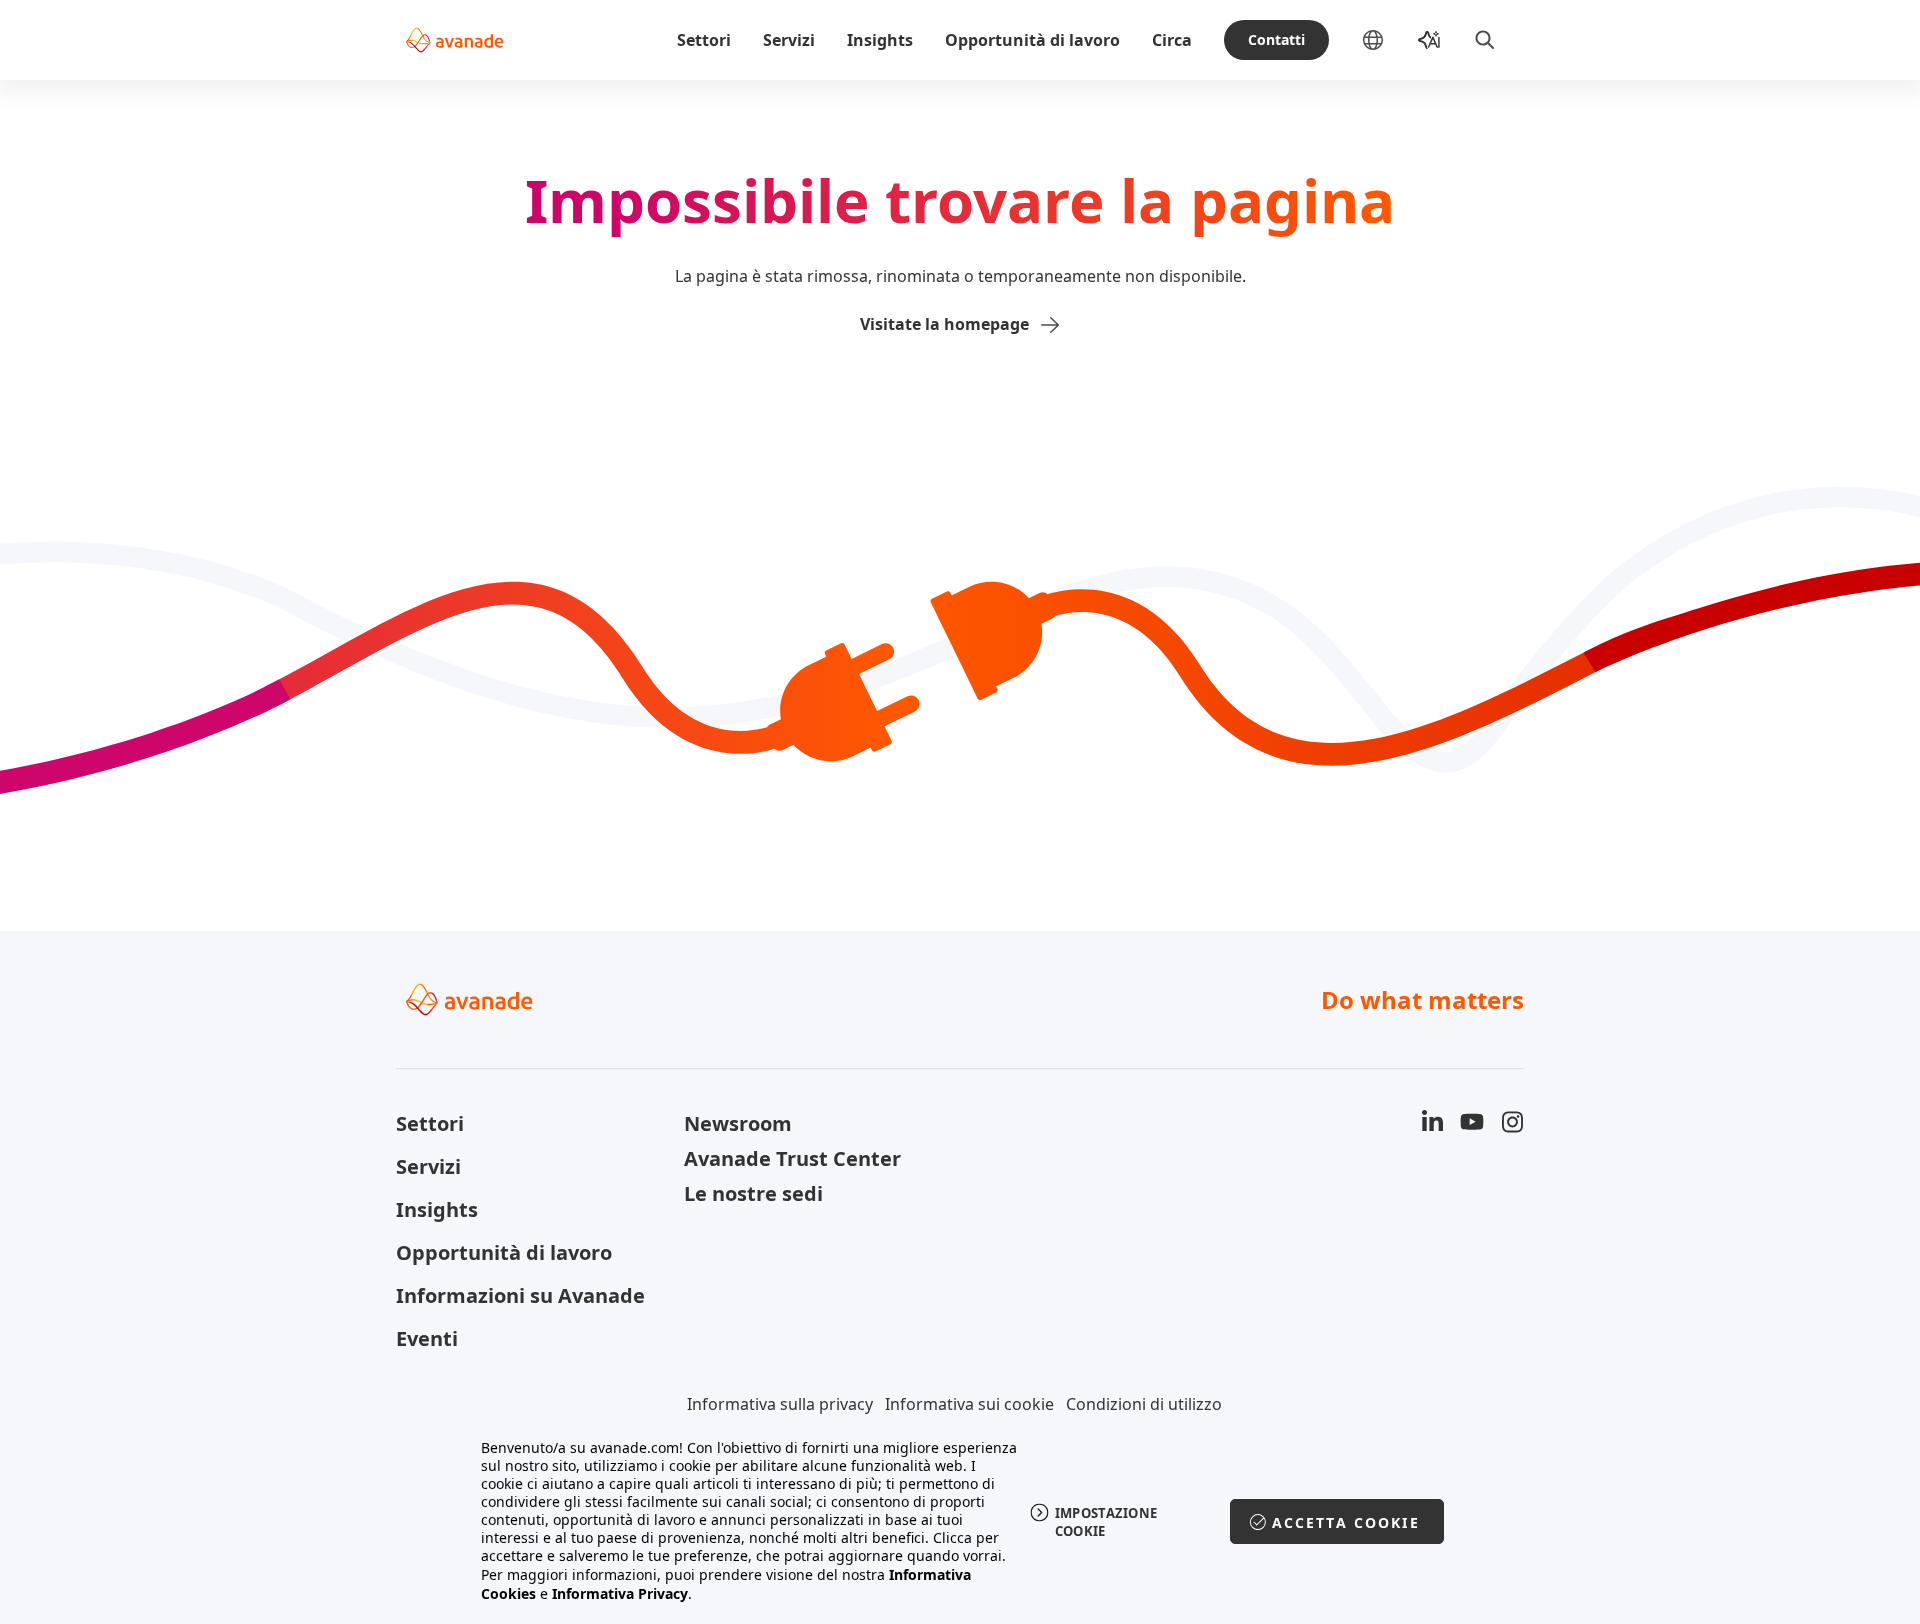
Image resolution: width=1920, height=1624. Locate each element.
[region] (960, 1521)
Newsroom (738, 1123)
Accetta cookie (1346, 1522)
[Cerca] (1485, 40)
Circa (1172, 40)
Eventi (427, 1338)
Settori (704, 40)
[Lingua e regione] (1389, 40)
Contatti (1276, 39)
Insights (880, 40)
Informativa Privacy (620, 1593)
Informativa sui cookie (969, 1404)
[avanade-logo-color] (454, 40)
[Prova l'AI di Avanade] (1429, 40)
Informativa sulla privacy (780, 1404)
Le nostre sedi (753, 1193)
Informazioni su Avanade (520, 1295)
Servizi (789, 40)
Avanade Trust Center (792, 1158)
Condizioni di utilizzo (1144, 1404)
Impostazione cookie (1106, 1522)
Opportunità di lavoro (1032, 40)
